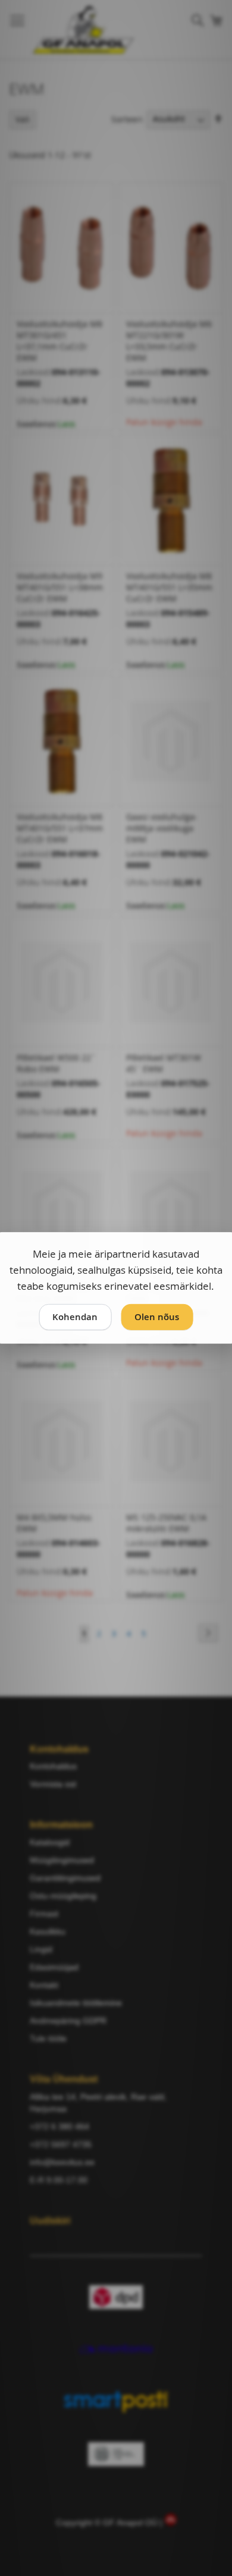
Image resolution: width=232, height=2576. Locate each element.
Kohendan (75, 1316)
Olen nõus (157, 1316)
